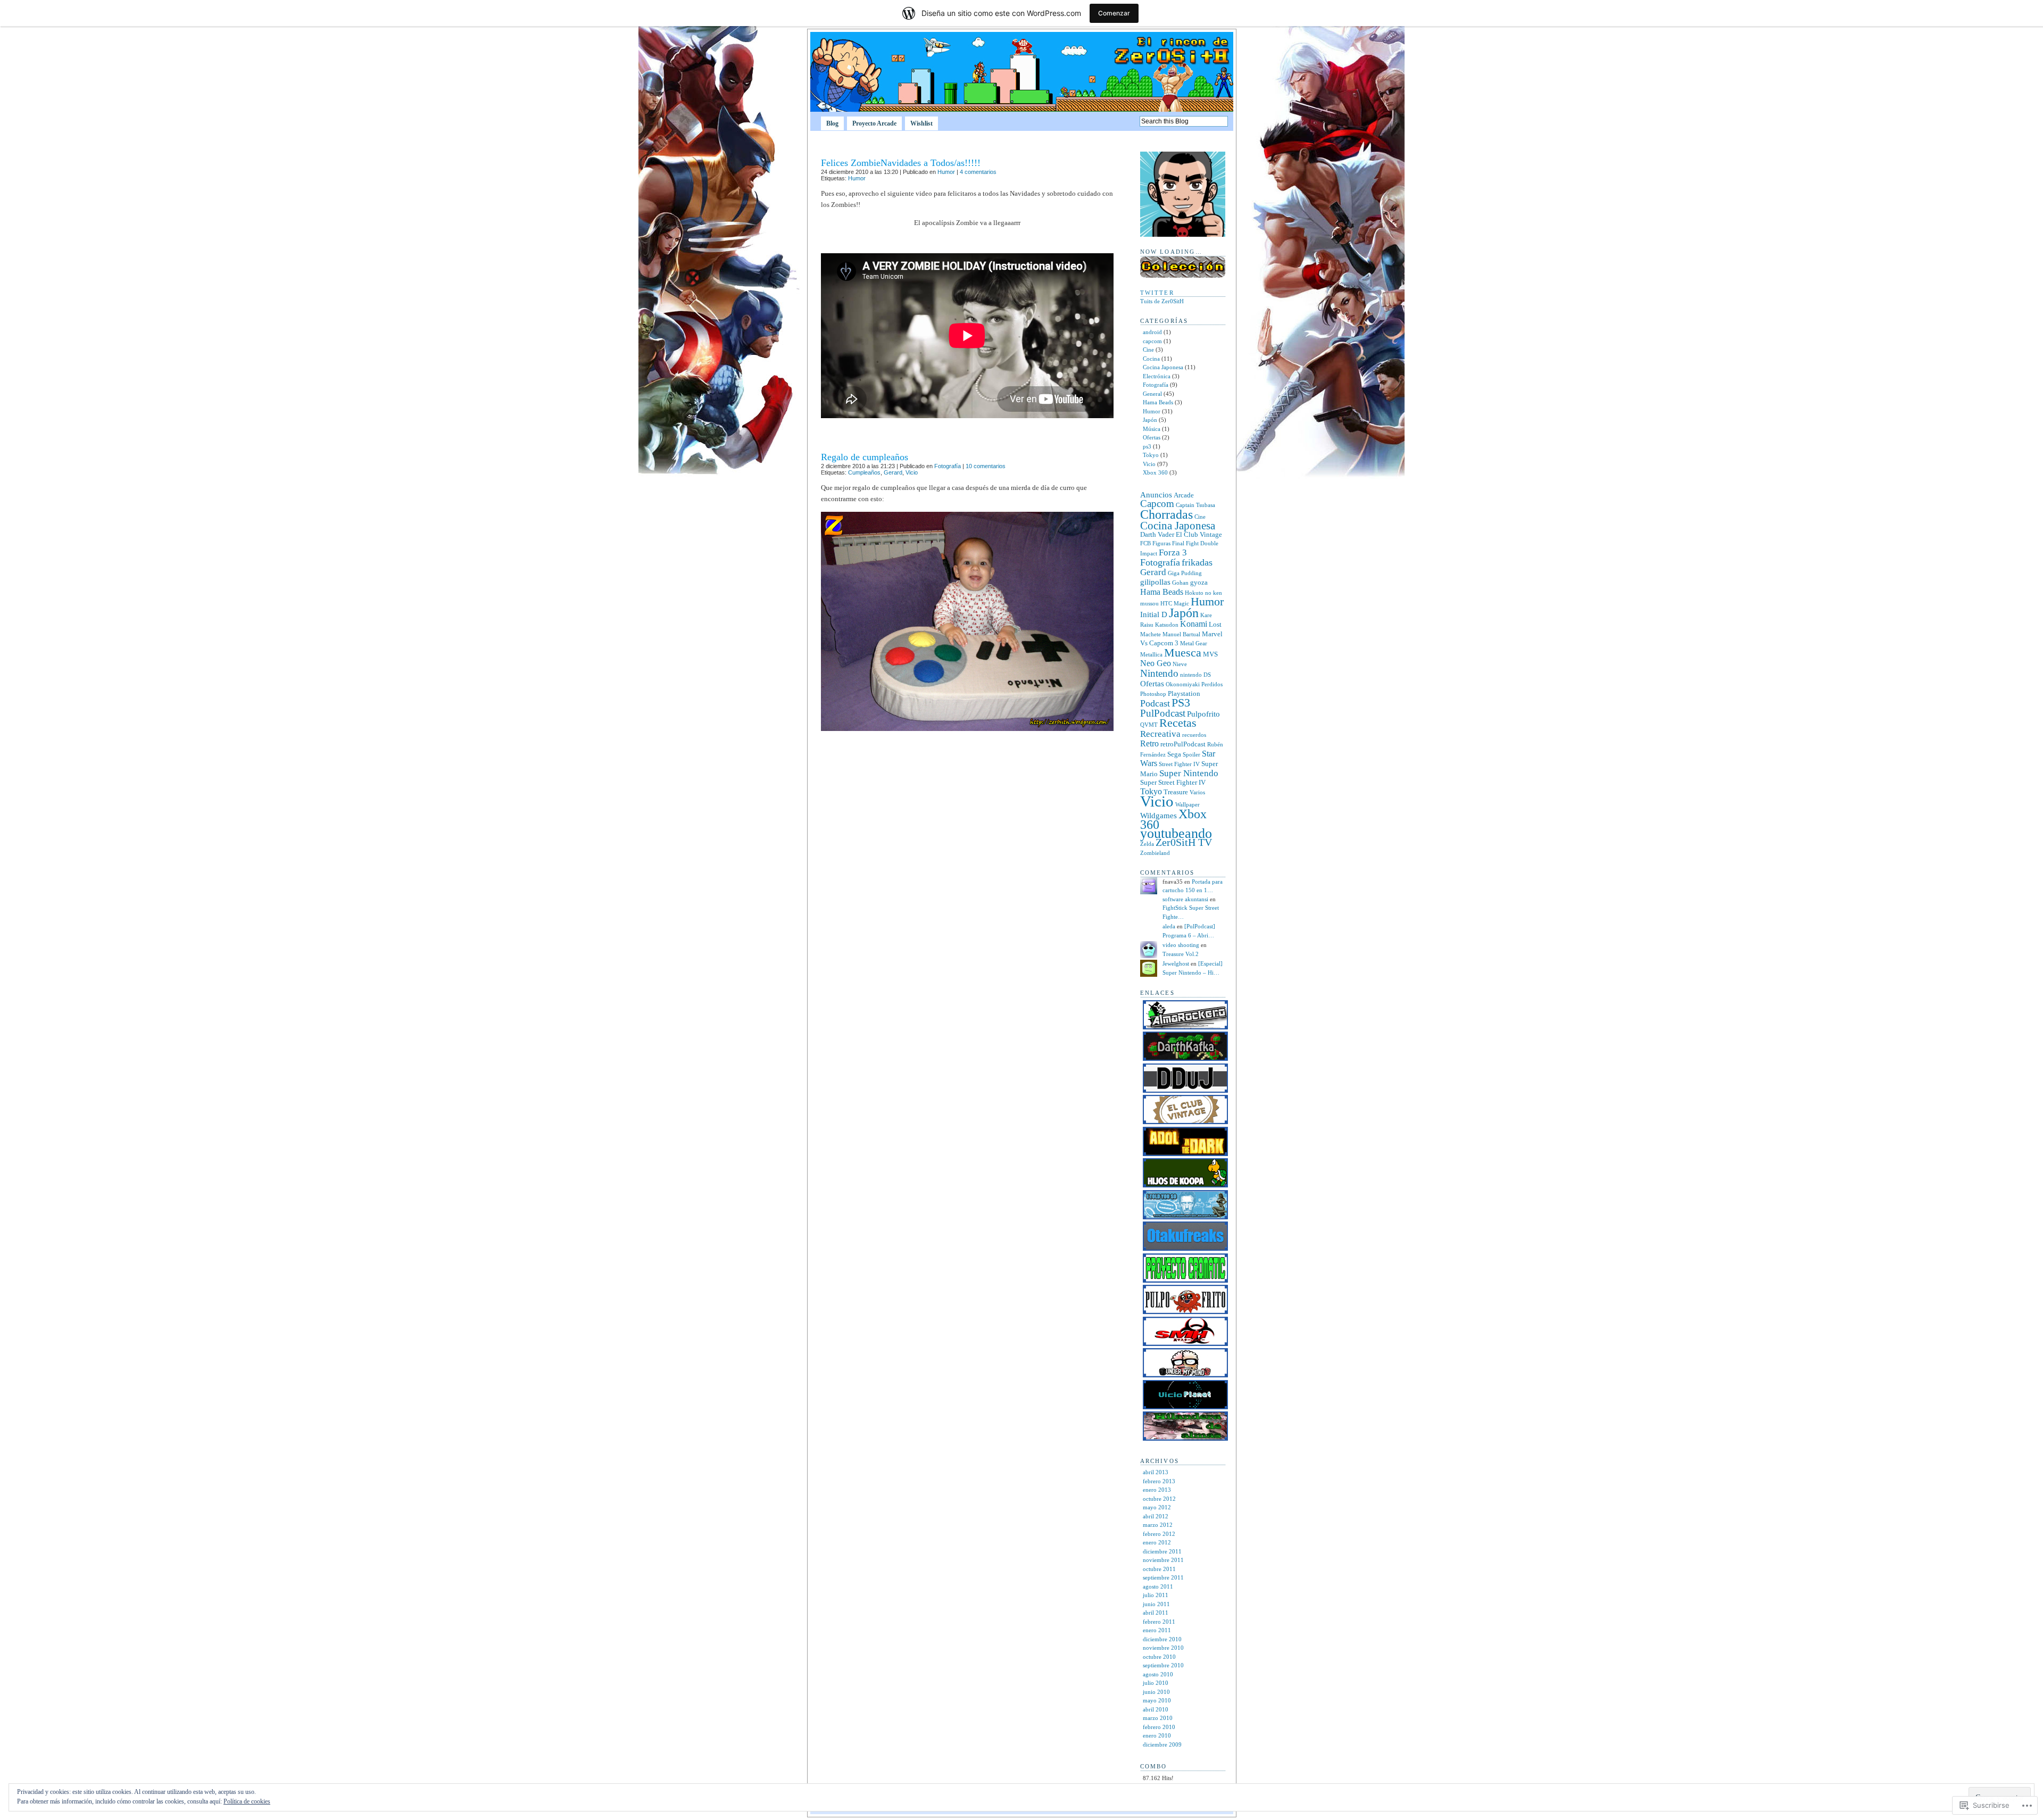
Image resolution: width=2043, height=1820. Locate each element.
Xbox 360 (1155, 472)
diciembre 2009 (1162, 1744)
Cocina (1151, 359)
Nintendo (1159, 673)
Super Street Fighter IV (1173, 782)
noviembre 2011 (1163, 1560)
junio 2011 (1156, 1604)
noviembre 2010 (1163, 1648)
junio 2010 (1156, 1692)
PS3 (1181, 703)
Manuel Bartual (1181, 634)
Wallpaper (1187, 805)
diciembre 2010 (1162, 1639)
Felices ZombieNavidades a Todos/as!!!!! (901, 163)
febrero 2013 (1159, 1481)
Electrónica (1157, 376)
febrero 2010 (1159, 1727)
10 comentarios (986, 466)
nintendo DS (1195, 675)
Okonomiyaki (1183, 684)
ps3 (1147, 446)
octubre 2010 (1159, 1657)
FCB (1145, 543)
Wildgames (1158, 816)
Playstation (1184, 693)
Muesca (1183, 653)
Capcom (1157, 504)
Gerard (893, 472)
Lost (1215, 624)
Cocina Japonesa (1163, 367)
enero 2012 (1157, 1542)
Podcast (1155, 703)
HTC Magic (1175, 604)
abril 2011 (1156, 1613)
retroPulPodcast (1183, 744)
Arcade (1184, 495)
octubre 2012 (1159, 1499)
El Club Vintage (1199, 534)
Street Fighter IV (1179, 764)
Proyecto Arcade (874, 123)
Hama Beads (1158, 402)
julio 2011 (1156, 1595)
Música (1152, 429)
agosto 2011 (1158, 1586)
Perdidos (1212, 684)
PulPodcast (1163, 713)
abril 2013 (1156, 1472)
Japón (1150, 420)
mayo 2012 (1157, 1507)
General (1152, 394)
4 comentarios (978, 172)
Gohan (1180, 583)
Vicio (912, 472)
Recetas (1178, 723)
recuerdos (1194, 735)
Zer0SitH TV (1184, 842)
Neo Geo (1156, 663)
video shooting (1181, 945)
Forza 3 (1173, 552)
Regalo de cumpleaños (865, 457)
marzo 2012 (1158, 1525)
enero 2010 (1157, 1735)
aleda (1169, 926)
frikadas (1197, 562)
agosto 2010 (1158, 1674)
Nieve (1180, 664)
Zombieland (1155, 853)
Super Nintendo (1189, 773)
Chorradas (1166, 514)
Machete (1151, 634)
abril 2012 (1156, 1516)
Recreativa (1160, 734)
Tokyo (1151, 455)
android (1152, 332)
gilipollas (1155, 582)
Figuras (1161, 543)
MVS (1210, 654)
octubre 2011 (1159, 1569)
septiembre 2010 (1163, 1665)
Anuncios (1156, 495)
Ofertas (1152, 437)
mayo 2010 (1157, 1700)
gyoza (1199, 582)
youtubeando (1176, 833)
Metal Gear (1194, 643)
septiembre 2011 (1163, 1577)
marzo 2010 (1158, 1718)
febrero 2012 (1159, 1534)
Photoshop (1153, 694)
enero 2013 (1157, 1490)
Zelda (1147, 844)
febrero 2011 (1159, 1622)
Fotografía (948, 466)
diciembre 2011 (1162, 1551)
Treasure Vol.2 (1181, 954)
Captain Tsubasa (1195, 505)
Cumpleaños (864, 472)
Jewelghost (1176, 963)
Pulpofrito (1203, 714)
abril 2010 (1156, 1709)
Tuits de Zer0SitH (1162, 301)
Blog (832, 123)
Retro (1149, 743)
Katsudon (1167, 625)
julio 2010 (1156, 1683)
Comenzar (1114, 13)
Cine (1148, 350)
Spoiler (1191, 755)
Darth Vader (1157, 534)
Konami (1194, 624)
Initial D (1154, 614)
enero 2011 (1157, 1630)
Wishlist (921, 123)
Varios (1197, 792)
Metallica (1151, 655)
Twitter (1157, 293)
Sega (1174, 754)
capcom (1152, 341)
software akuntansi (1185, 899)
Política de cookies (247, 1801)
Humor (946, 172)
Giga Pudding (1185, 573)
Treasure (1176, 792)
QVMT (1149, 725)
